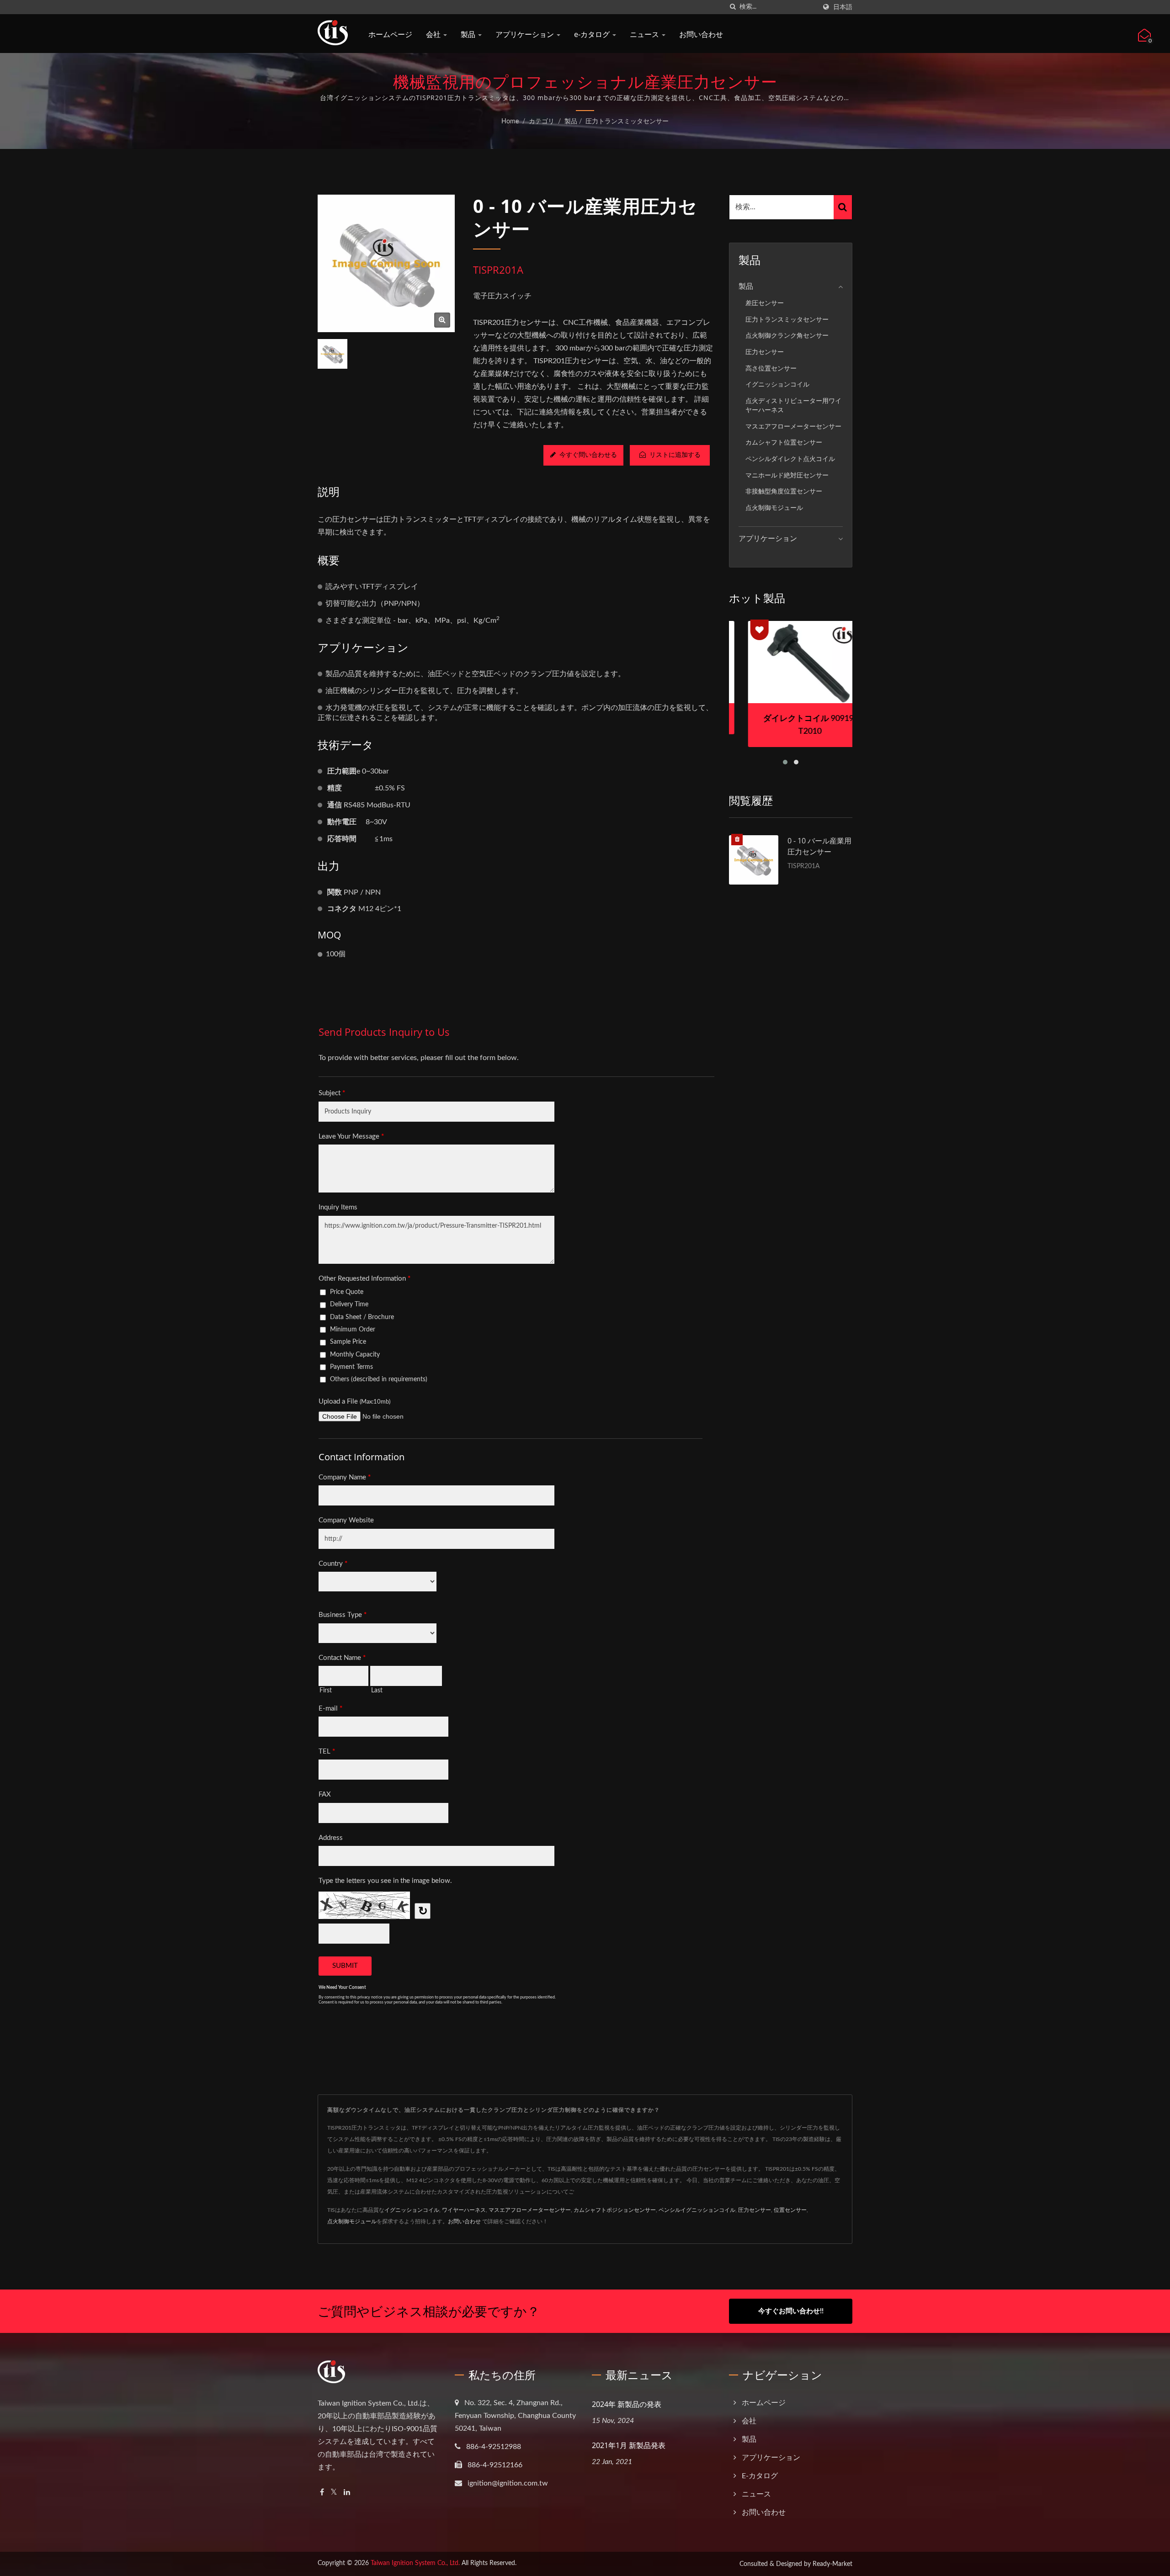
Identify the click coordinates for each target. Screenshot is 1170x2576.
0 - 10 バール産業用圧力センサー (819, 846)
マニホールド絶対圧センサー (787, 475)
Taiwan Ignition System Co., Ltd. (415, 2563)
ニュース (645, 34)
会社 (434, 34)
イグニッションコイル (777, 384)
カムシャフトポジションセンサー (615, 2210)
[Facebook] (322, 2493)
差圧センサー (765, 303)
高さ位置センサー (771, 368)
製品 (469, 34)
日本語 (843, 7)
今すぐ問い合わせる (588, 455)
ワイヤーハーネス (464, 2210)
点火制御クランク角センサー (787, 336)
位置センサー (790, 2210)
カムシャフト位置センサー (784, 443)
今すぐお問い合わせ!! (791, 2311)
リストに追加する (675, 455)
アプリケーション (526, 34)
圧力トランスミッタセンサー (627, 122)
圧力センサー (765, 352)
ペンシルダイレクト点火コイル (790, 459)
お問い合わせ (701, 34)
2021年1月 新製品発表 (629, 2445)
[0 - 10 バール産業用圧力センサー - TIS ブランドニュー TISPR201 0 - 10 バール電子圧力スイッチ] (442, 320)
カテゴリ (542, 122)
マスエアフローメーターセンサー (793, 427)
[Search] (843, 207)
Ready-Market (832, 2564)
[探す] (733, 7)
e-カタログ (593, 34)
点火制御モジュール (774, 508)
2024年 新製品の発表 (627, 2404)
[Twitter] (334, 2493)
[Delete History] (737, 840)
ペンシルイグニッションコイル (697, 2210)
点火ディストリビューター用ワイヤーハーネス (793, 406)
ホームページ (390, 34)
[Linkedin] (347, 2493)
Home (510, 122)
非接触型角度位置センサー (784, 491)
